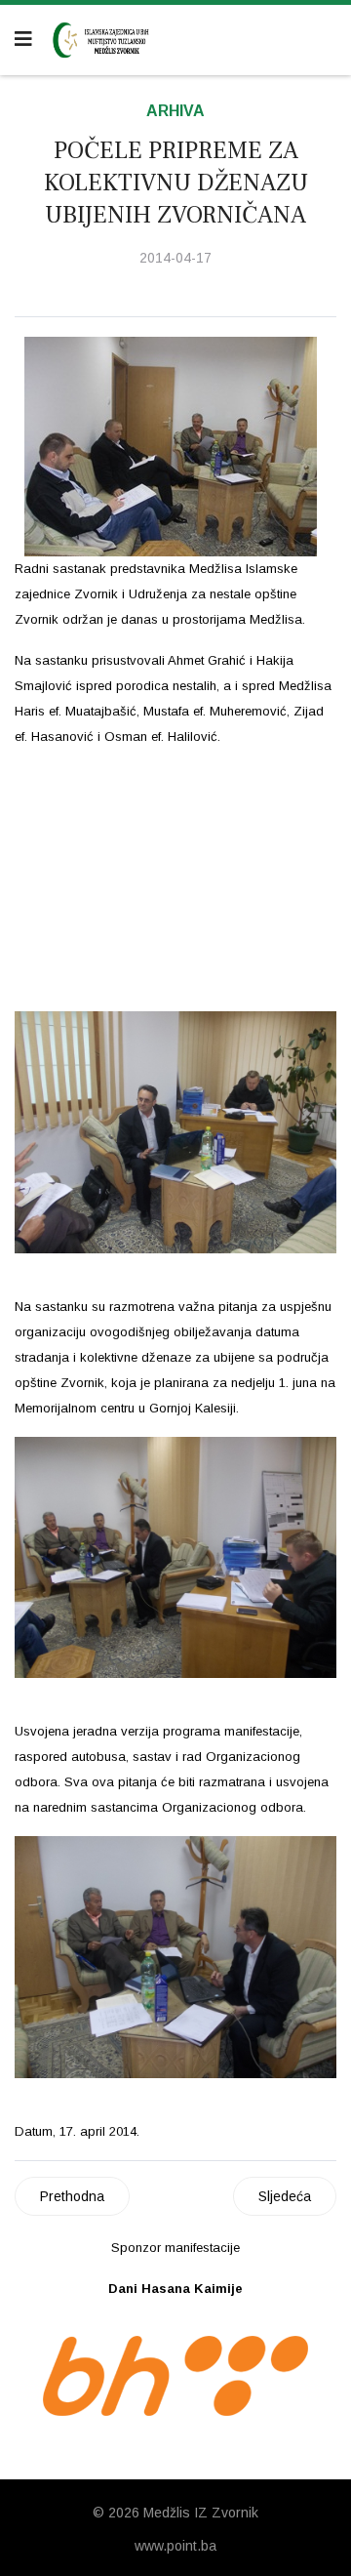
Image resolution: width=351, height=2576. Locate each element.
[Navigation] (23, 39)
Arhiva (175, 111)
